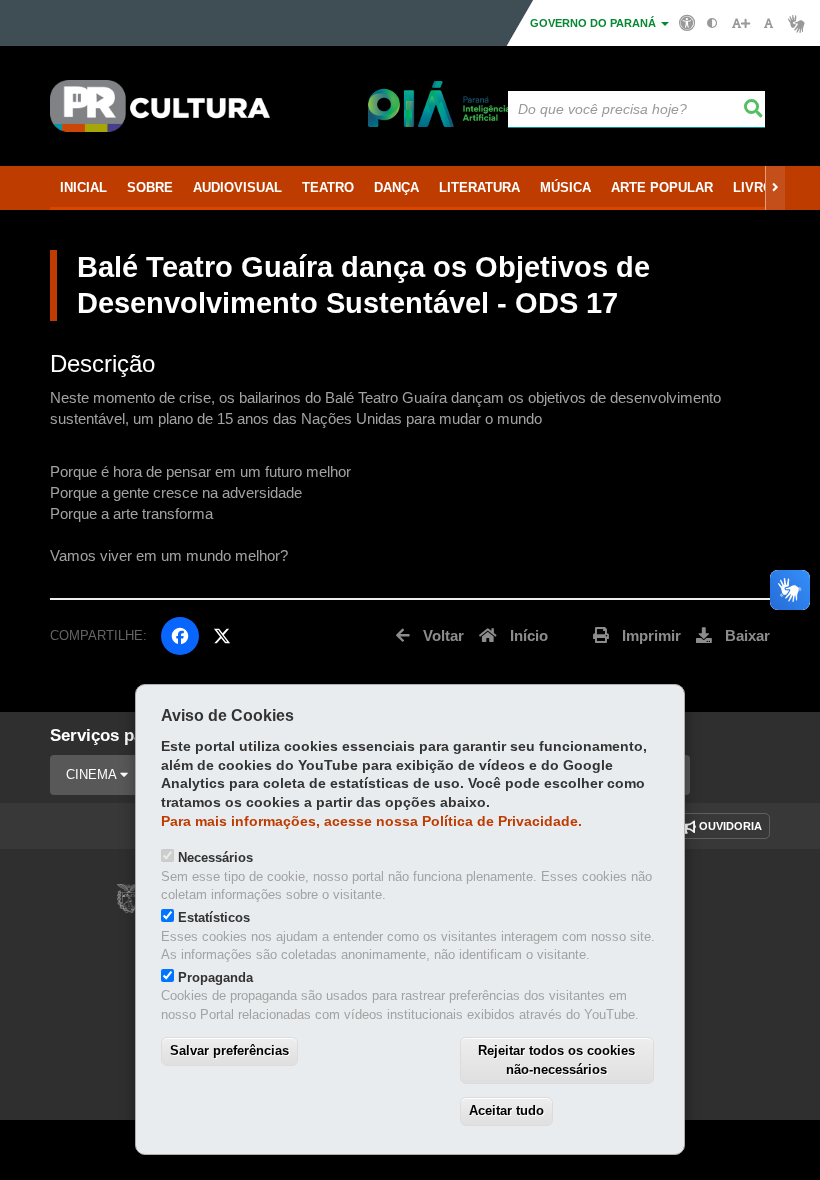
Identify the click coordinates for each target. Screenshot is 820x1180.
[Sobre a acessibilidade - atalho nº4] (687, 22)
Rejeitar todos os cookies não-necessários (556, 1060)
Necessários (215, 857)
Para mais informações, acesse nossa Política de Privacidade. (371, 821)
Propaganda (215, 977)
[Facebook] (180, 636)
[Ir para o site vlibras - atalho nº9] (796, 23)
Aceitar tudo (506, 1110)
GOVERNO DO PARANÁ (594, 23)
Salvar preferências (229, 1050)
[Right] (775, 188)
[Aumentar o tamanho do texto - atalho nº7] (740, 23)
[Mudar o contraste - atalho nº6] (712, 23)
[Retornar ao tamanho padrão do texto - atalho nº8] (768, 23)
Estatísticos (214, 917)
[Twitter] (222, 636)
